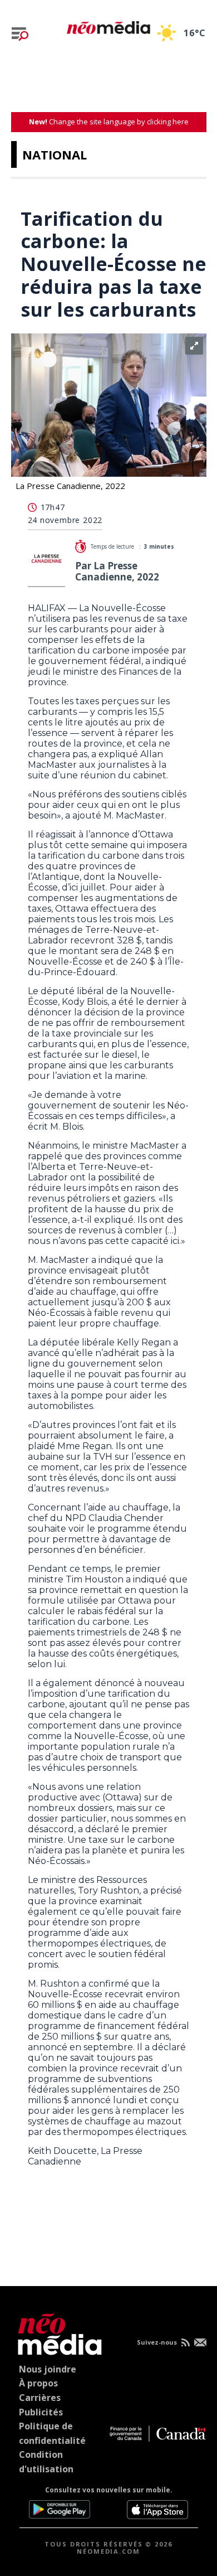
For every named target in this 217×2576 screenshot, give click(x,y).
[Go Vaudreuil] (57, 2332)
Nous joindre (48, 2369)
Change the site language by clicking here (109, 122)
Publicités (41, 2412)
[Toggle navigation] (20, 34)
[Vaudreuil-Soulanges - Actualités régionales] (108, 26)
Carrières (40, 2398)
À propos (38, 2383)
